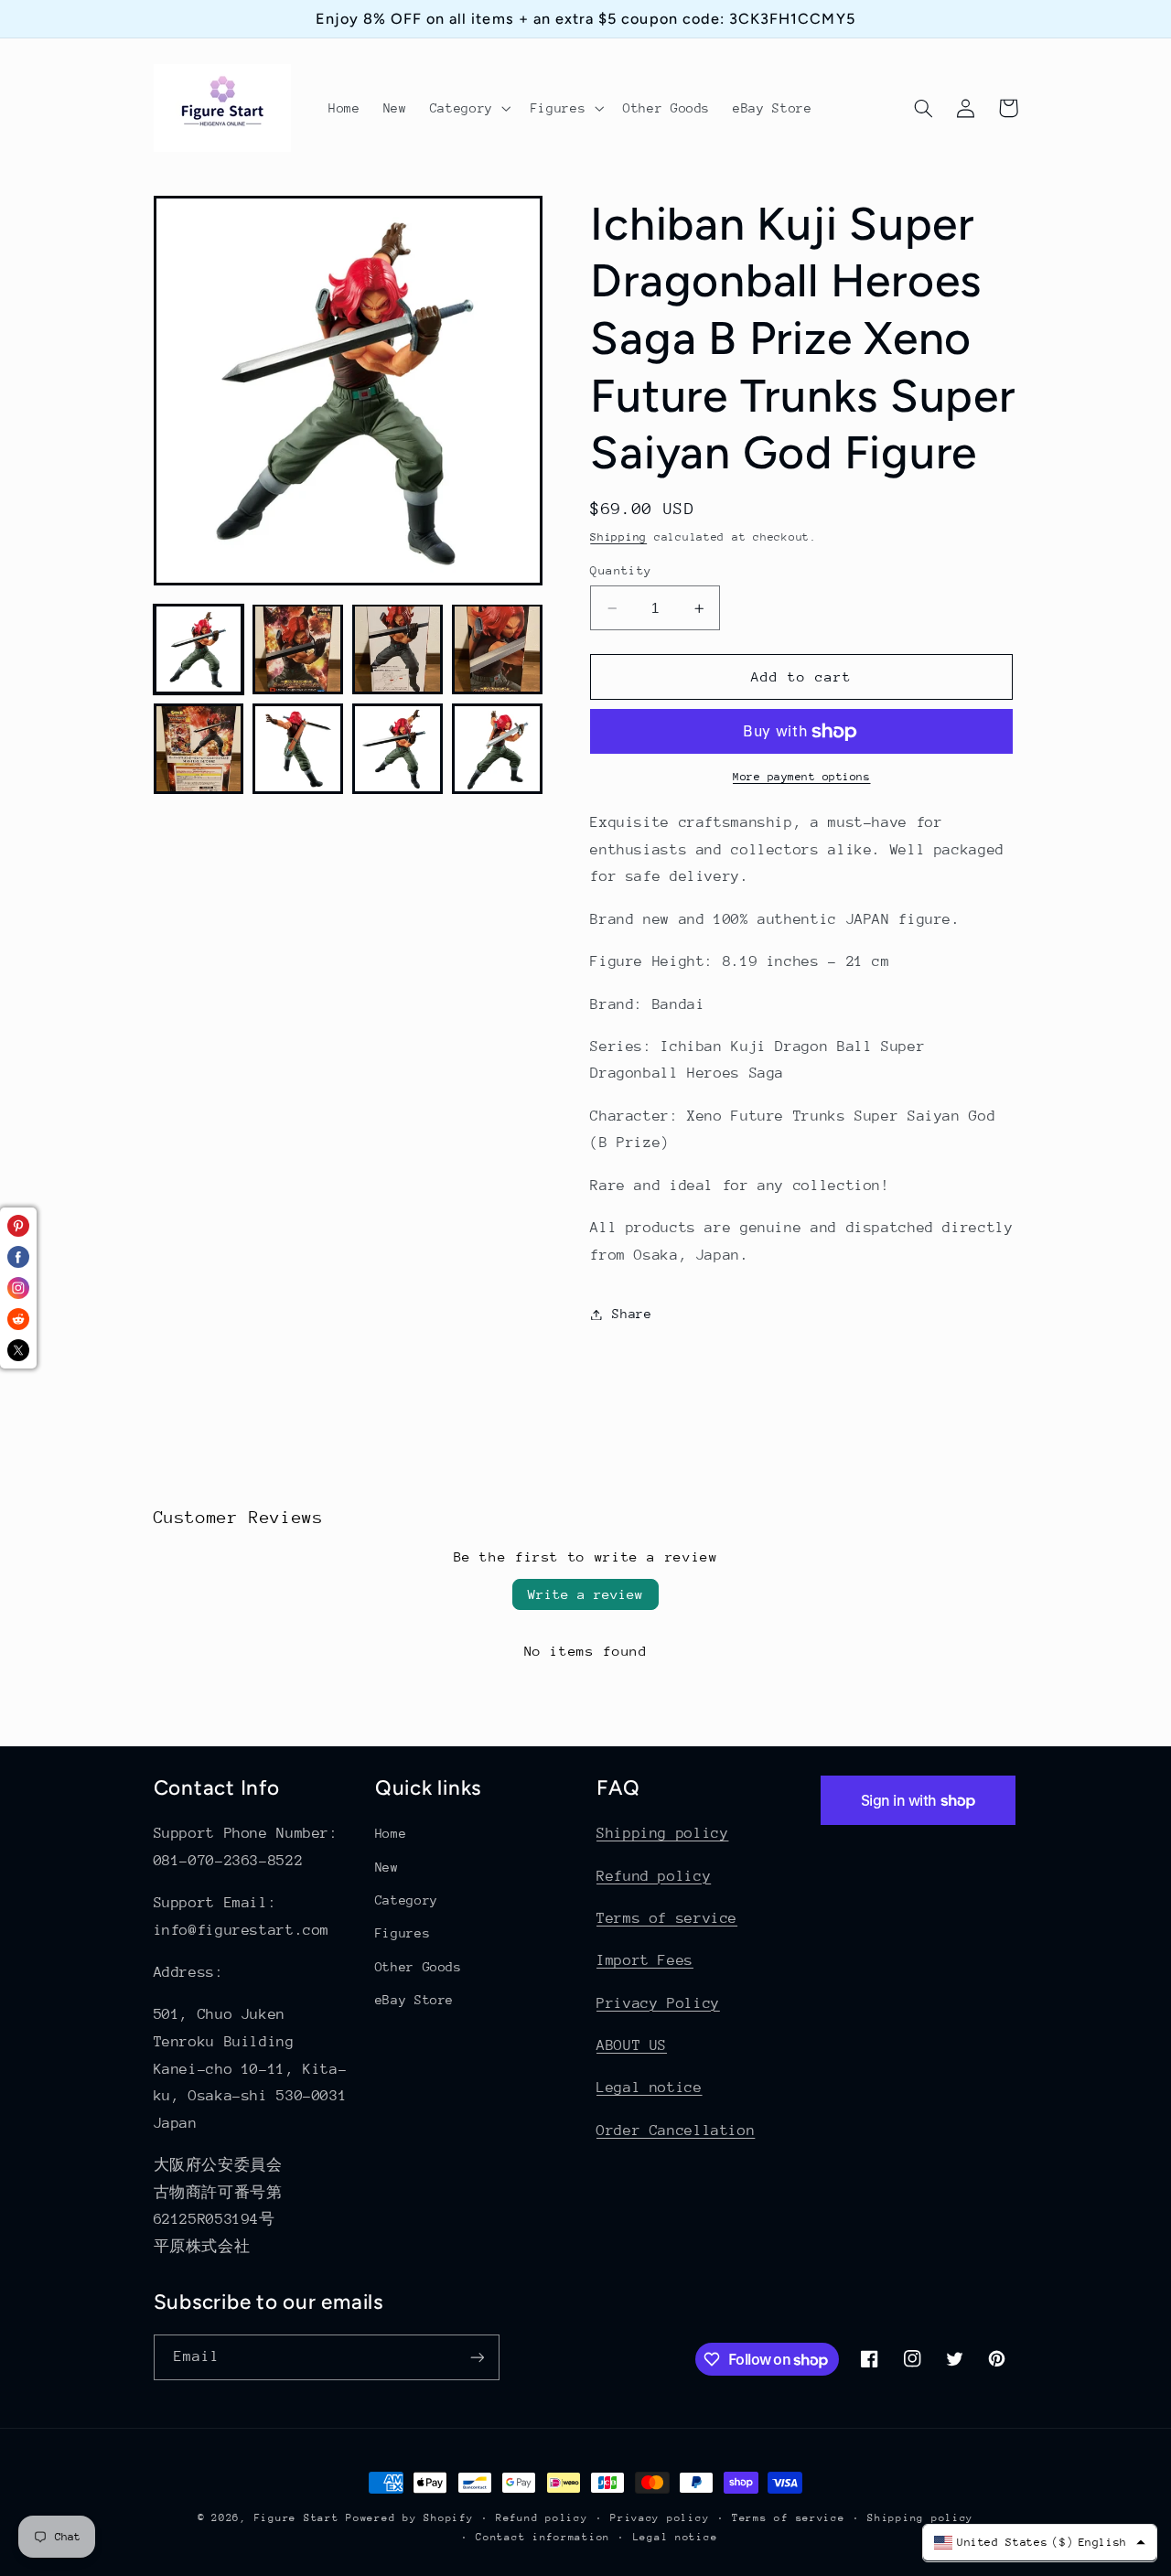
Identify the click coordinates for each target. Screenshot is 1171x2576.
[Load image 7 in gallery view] (397, 748)
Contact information (543, 2537)
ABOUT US (632, 2045)
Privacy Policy (658, 2003)
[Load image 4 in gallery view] (497, 649)
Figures (403, 1933)
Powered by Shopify (409, 2518)
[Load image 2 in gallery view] (297, 649)
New (387, 1867)
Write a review (585, 1594)
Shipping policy (662, 1833)
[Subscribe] (477, 2357)
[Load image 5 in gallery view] (199, 748)
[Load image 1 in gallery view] (199, 649)
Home (391, 1833)
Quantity (621, 570)
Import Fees (645, 1960)
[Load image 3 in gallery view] (397, 649)
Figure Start (297, 2518)
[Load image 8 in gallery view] (497, 748)
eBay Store (414, 2000)
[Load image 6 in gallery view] (297, 748)
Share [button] (632, 1314)
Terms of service (667, 1918)
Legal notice (650, 2088)
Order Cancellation (676, 2131)
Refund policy (654, 1876)
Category (407, 1900)
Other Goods (419, 1967)
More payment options (802, 778)
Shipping (618, 537)
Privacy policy (660, 2518)
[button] (468, 108)
